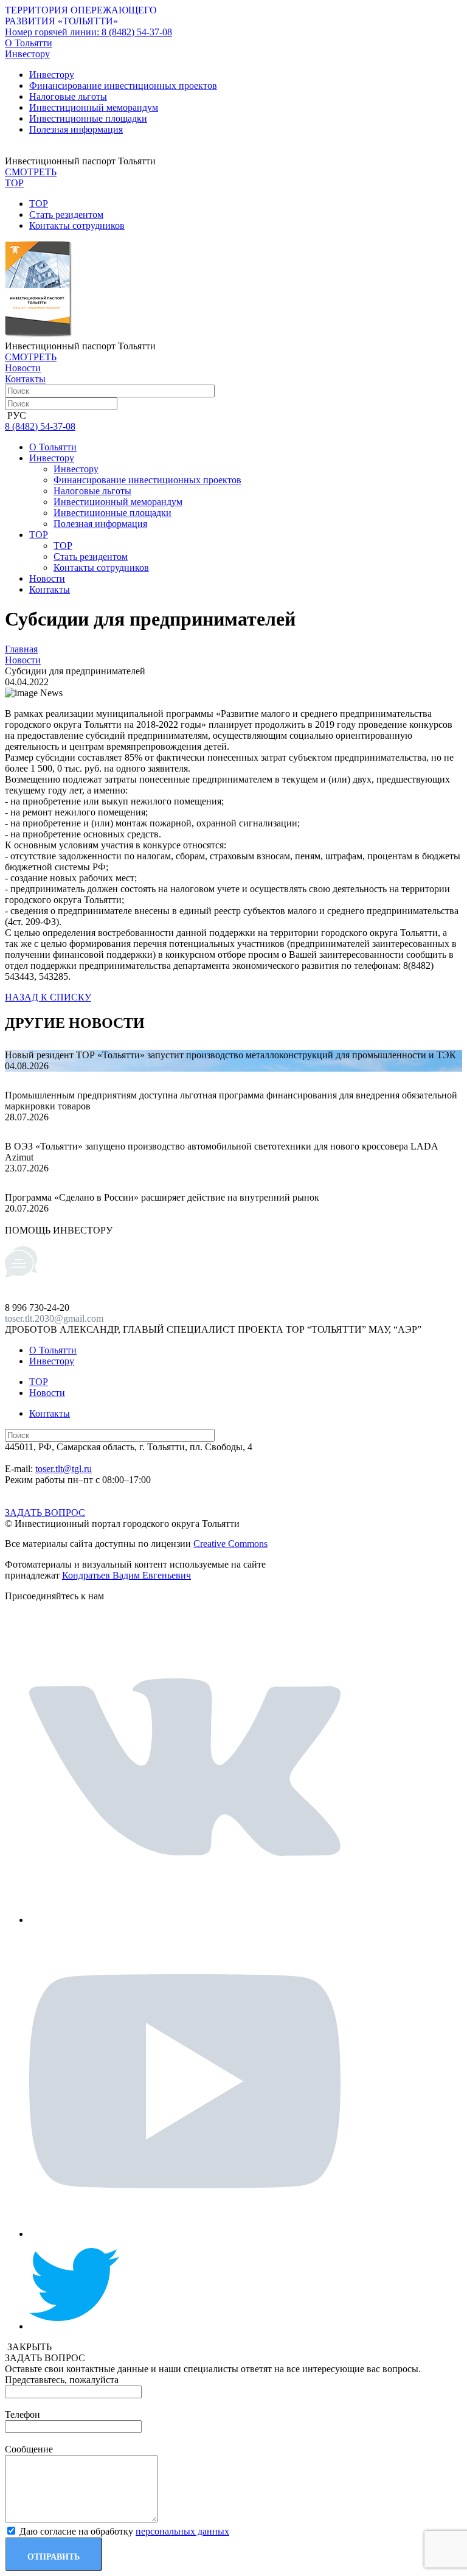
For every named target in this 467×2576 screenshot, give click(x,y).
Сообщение (29, 2449)
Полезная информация (76, 129)
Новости (23, 368)
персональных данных (182, 2531)
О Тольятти (29, 43)
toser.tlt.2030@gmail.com (54, 1318)
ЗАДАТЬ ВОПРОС (45, 1513)
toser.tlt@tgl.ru (64, 1469)
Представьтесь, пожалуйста (62, 2380)
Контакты (25, 379)
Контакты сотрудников (77, 225)
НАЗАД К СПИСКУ (48, 997)
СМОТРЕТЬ (31, 172)
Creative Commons (230, 1544)
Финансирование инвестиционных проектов (123, 86)
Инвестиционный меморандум (94, 107)
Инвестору (52, 75)
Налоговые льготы (68, 96)
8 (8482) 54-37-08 (88, 32)
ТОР (39, 204)
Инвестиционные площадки (88, 118)
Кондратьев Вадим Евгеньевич (126, 1575)
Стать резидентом (66, 215)
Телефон (22, 2414)
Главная (21, 649)
